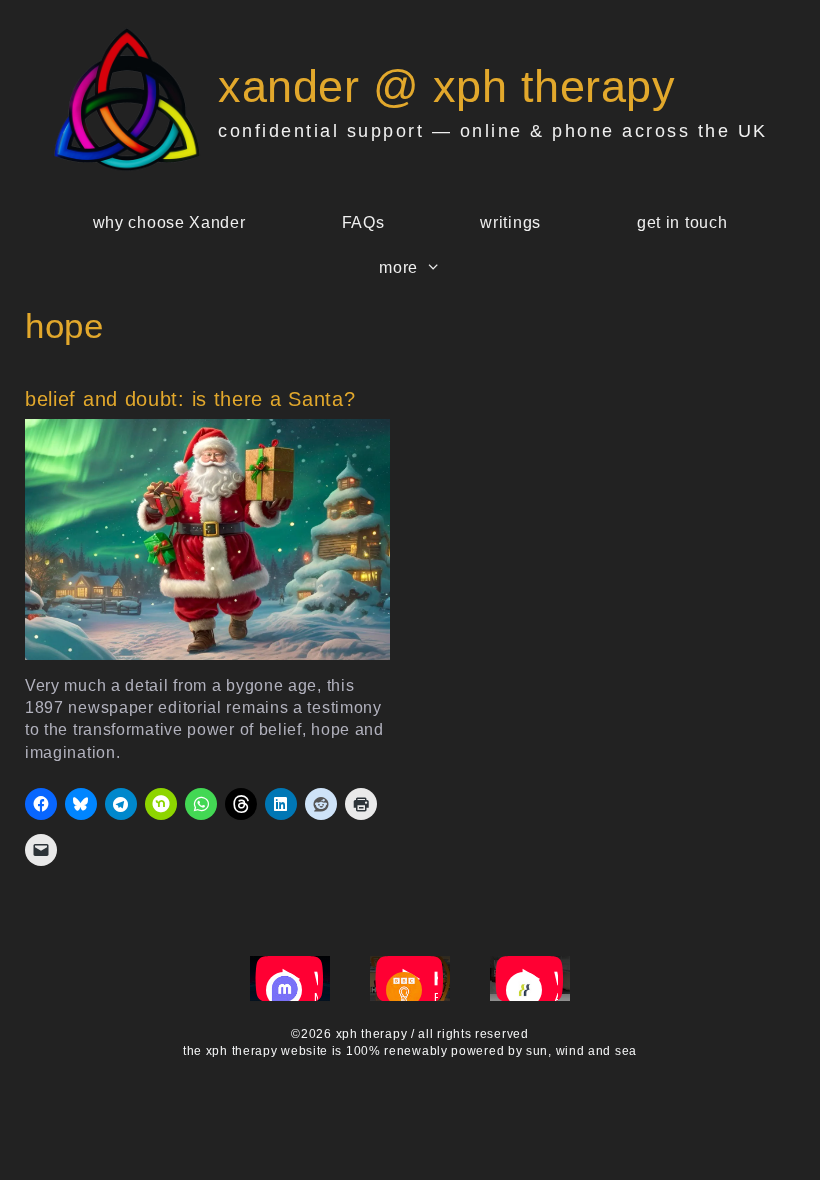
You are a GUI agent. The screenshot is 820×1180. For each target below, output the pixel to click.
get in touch (682, 222)
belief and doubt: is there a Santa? (190, 399)
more (398, 267)
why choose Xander (169, 222)
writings (510, 222)
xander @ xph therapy (446, 86)
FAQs (363, 222)
